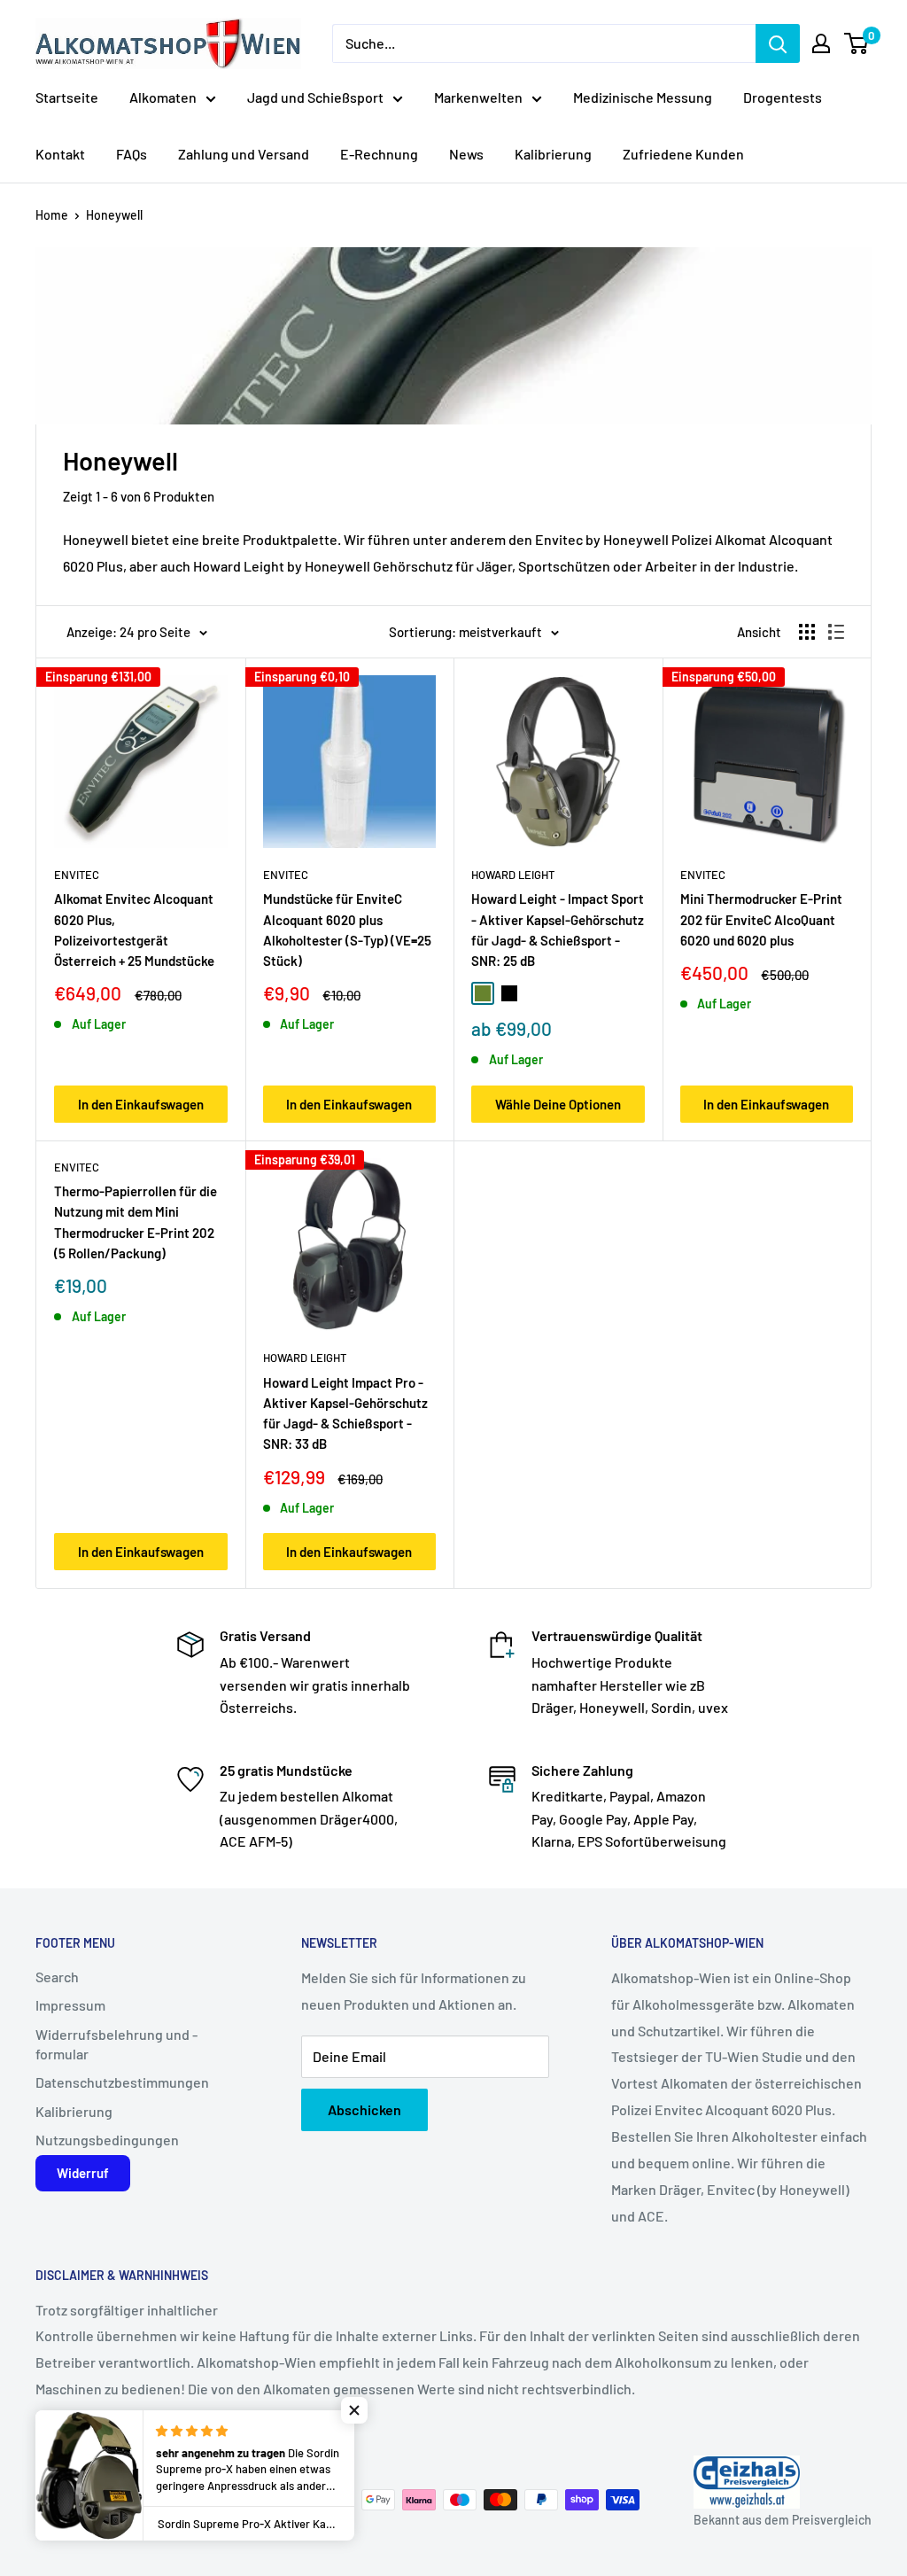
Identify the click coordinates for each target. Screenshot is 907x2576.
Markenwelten (478, 97)
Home (52, 215)
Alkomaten (163, 97)
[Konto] (821, 43)
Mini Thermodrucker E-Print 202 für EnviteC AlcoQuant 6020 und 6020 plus (761, 919)
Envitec (77, 875)
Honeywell (114, 215)
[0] (857, 43)
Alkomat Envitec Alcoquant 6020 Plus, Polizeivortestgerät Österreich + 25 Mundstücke (134, 930)
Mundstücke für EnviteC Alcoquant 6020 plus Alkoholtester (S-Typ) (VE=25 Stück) (347, 930)
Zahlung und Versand (244, 154)
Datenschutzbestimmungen (122, 2082)
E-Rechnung (379, 154)
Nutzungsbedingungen (107, 2140)
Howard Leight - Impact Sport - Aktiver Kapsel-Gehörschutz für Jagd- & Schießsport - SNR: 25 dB (558, 930)
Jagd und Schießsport (315, 97)
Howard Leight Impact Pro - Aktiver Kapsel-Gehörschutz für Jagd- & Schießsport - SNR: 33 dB (345, 1413)
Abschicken (364, 2109)
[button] (354, 2410)
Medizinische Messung (643, 97)
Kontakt (60, 154)
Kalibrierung (553, 154)
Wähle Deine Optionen (558, 1104)
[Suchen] (778, 43)
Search (57, 1977)
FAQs (132, 154)
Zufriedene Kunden (683, 154)
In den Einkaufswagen (141, 1104)
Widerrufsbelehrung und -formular (116, 2044)
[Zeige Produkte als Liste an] (836, 632)
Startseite (67, 97)
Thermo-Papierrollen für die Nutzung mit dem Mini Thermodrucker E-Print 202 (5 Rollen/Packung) (136, 1222)
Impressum (70, 2005)
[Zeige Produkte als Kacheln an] (807, 632)
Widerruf (83, 2173)
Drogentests (783, 97)
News (466, 154)
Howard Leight (513, 875)
